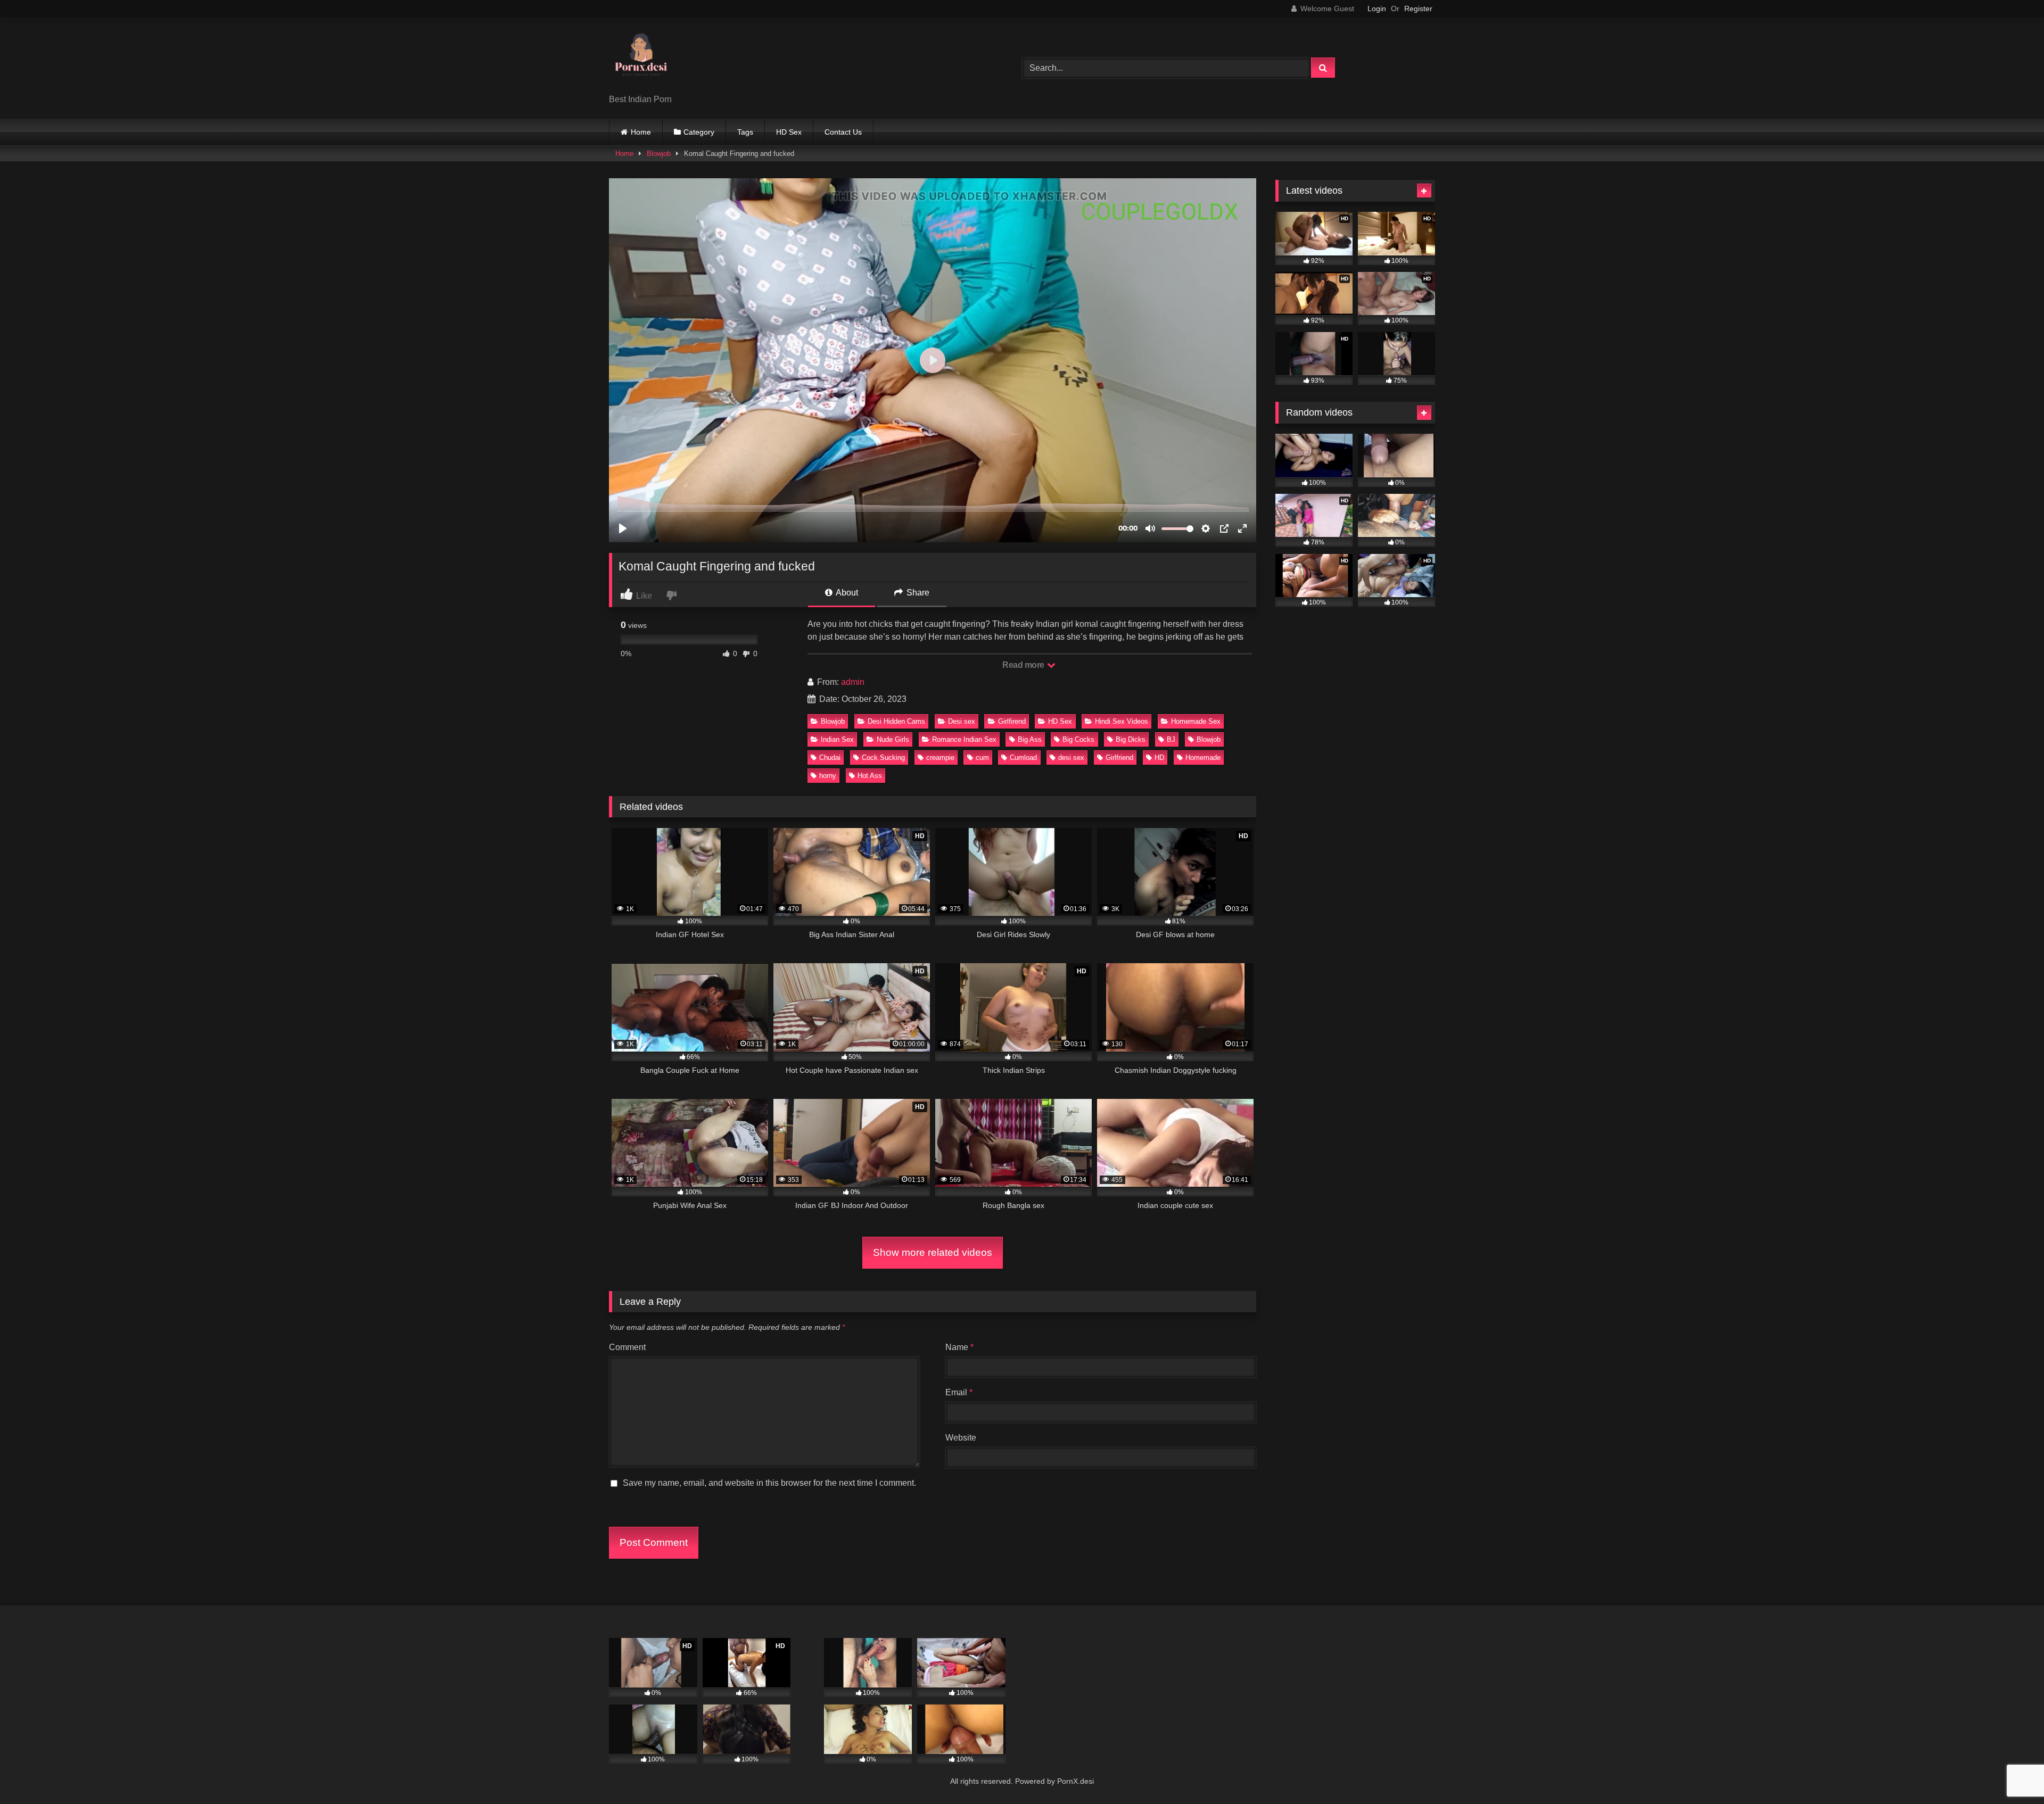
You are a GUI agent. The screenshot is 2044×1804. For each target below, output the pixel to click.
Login (1377, 9)
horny (828, 776)
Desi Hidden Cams (896, 721)
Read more (1024, 665)
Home (641, 132)
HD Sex (789, 132)
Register (1418, 9)
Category (699, 132)
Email (959, 1392)
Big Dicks (1131, 739)
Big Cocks (1078, 739)
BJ (1171, 739)
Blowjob (659, 154)
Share (917, 593)
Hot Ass (870, 776)
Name (959, 1347)
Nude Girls (893, 739)
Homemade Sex (1196, 721)
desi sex (1071, 758)
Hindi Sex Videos (1122, 721)
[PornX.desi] (641, 59)
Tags (745, 132)
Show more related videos (933, 1252)
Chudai (830, 758)
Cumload (1023, 758)
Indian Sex (837, 739)
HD (1159, 758)
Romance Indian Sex (964, 739)
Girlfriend (1119, 758)
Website (961, 1438)
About (846, 593)
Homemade (1203, 758)
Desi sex (962, 721)
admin (853, 682)
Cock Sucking (883, 758)
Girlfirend (1012, 721)
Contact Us (843, 132)
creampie (940, 758)
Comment (627, 1347)
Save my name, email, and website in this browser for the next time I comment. (769, 1483)
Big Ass (1030, 739)
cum (982, 758)
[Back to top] (2011, 1772)
